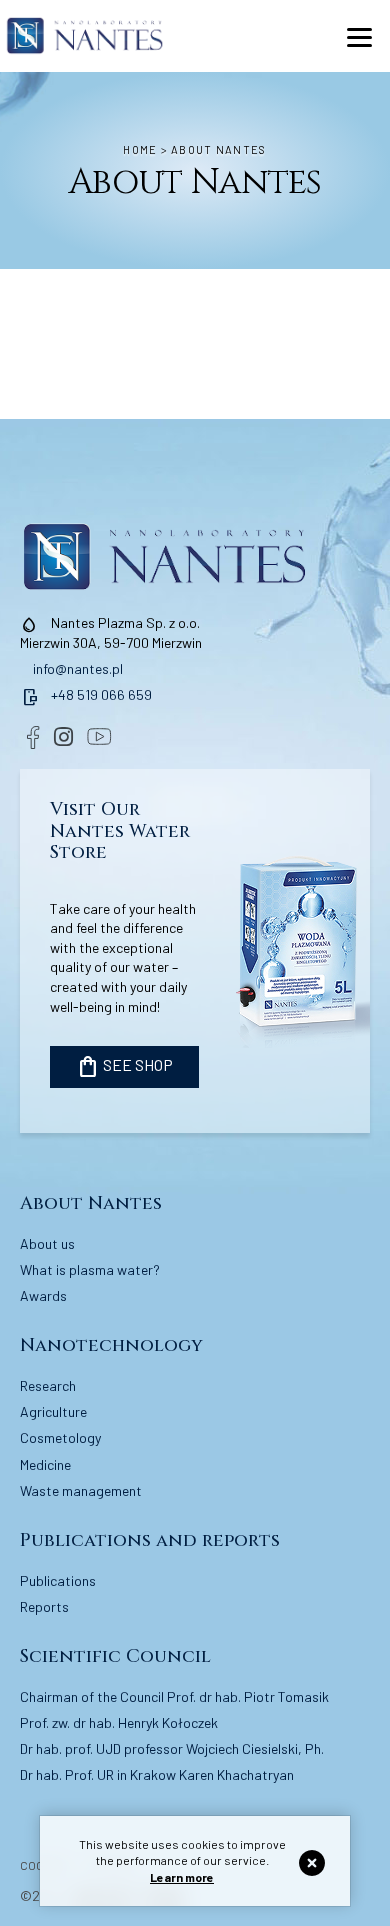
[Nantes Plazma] (85, 35)
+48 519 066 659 (86, 694)
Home (140, 149)
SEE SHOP (124, 1067)
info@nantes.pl (76, 668)
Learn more (182, 1877)
